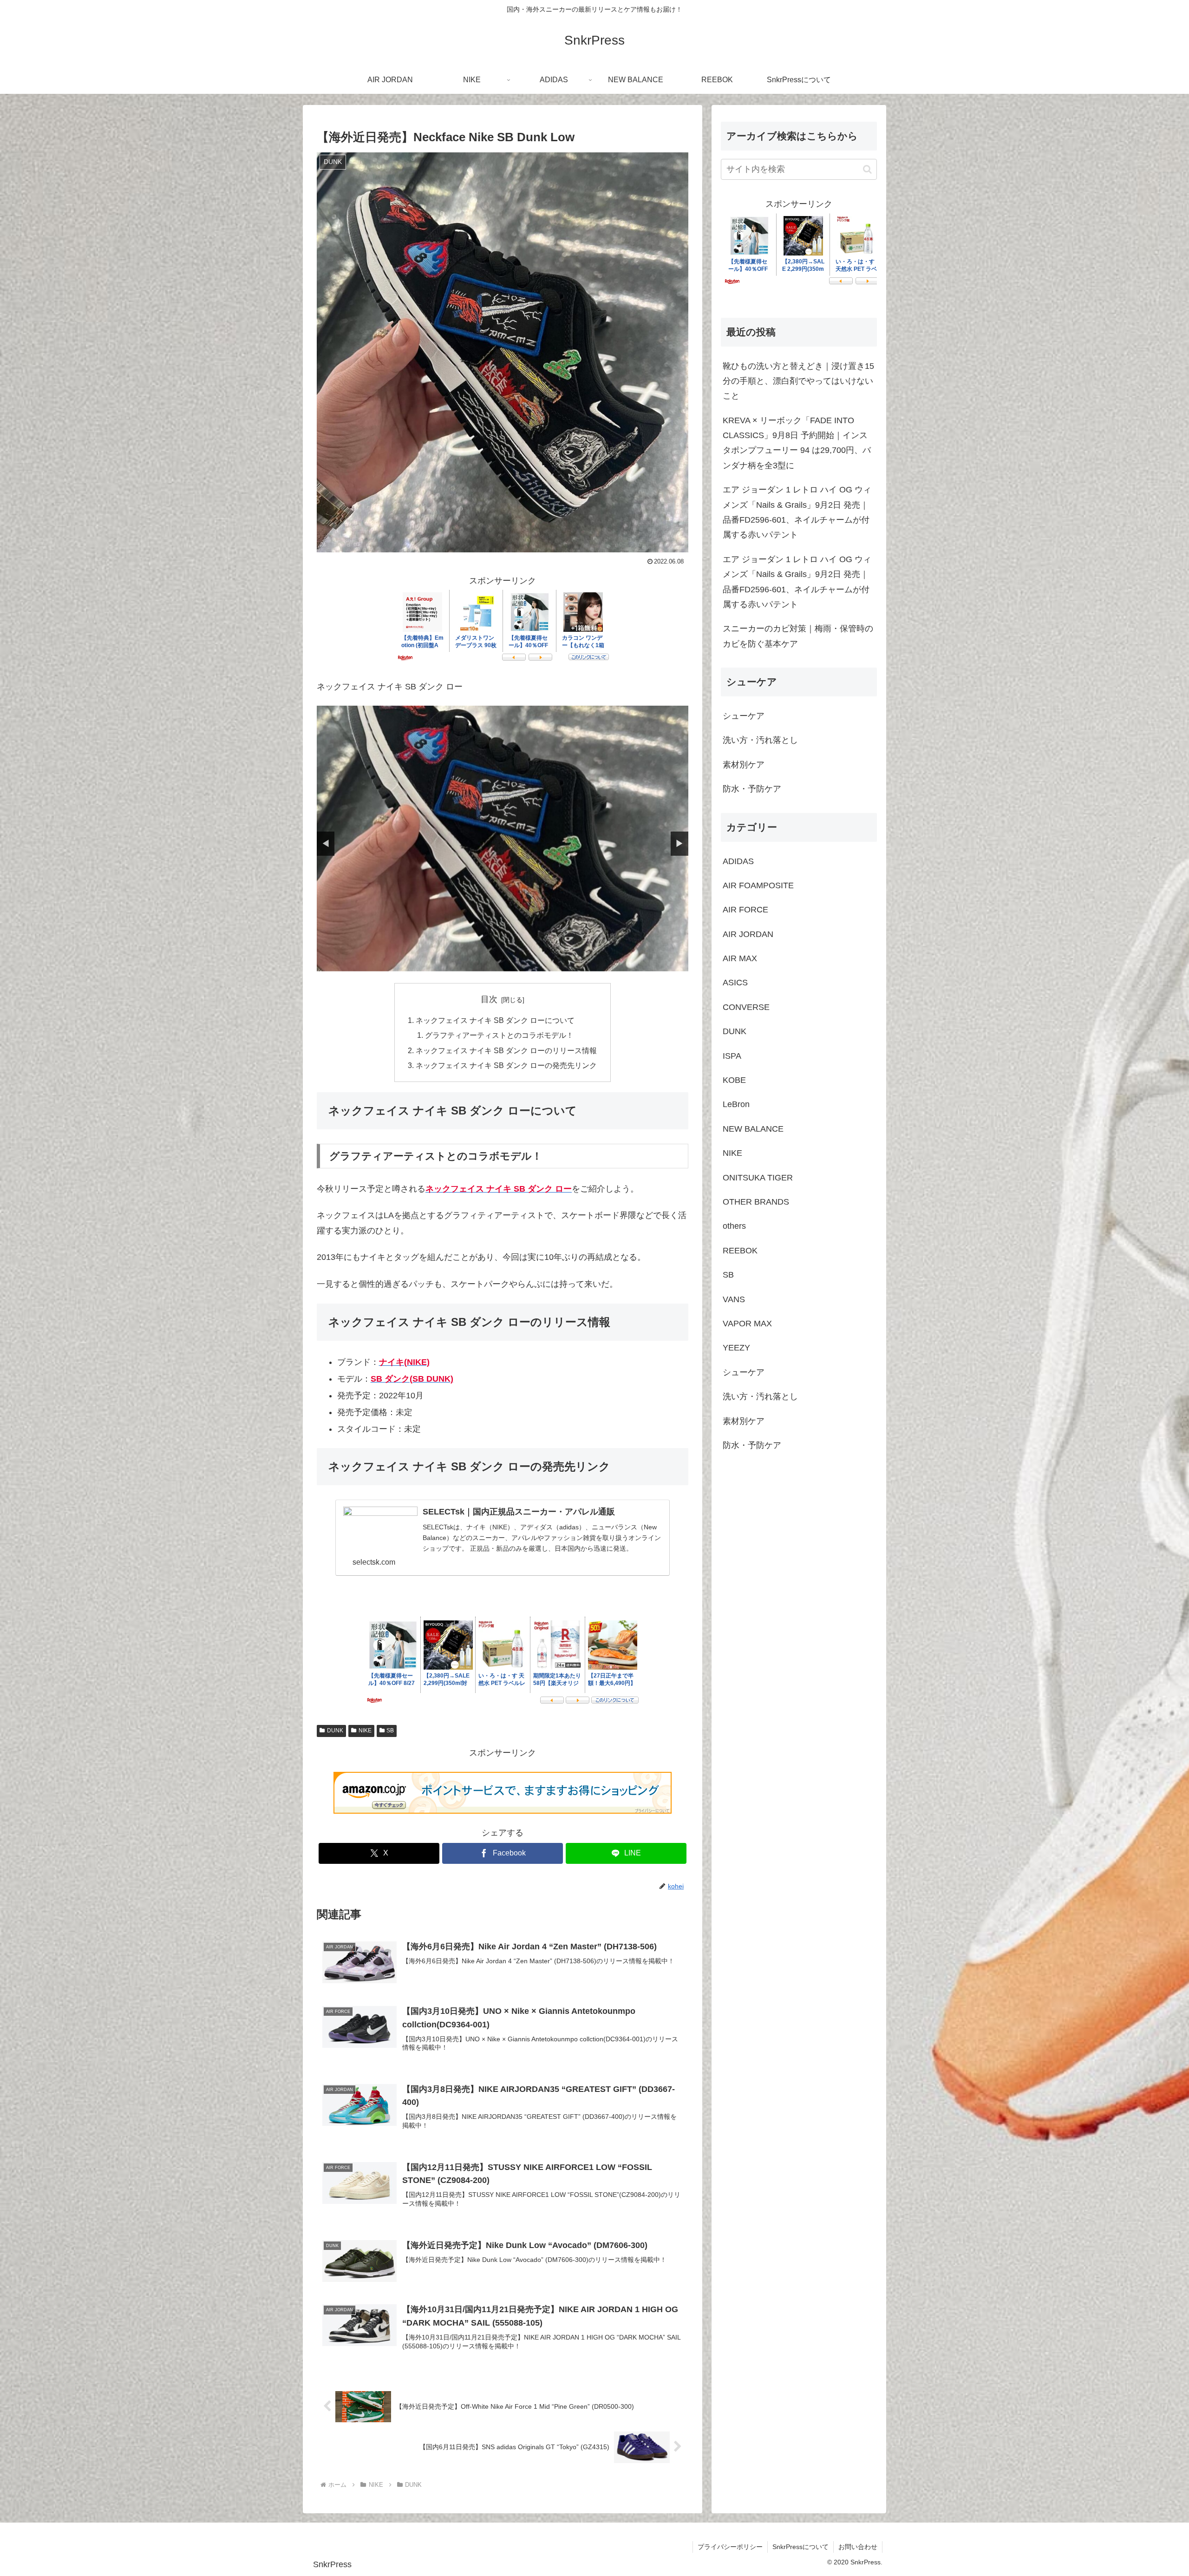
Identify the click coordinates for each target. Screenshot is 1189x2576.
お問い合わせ (858, 2547)
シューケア (744, 716)
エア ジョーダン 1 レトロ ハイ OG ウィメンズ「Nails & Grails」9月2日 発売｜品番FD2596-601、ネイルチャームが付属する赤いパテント (797, 512)
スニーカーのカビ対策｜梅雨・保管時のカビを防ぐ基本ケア (798, 636)
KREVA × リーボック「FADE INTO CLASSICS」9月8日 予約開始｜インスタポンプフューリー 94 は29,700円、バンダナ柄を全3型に (797, 443)
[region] (503, 838)
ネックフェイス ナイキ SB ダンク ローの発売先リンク (506, 1065)
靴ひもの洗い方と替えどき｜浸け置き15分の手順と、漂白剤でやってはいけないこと (798, 381)
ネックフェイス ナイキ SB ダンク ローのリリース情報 (506, 1050)
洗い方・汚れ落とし (760, 741)
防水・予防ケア (752, 789)
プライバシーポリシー (730, 2547)
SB (390, 1730)
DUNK (335, 1730)
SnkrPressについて (800, 2547)
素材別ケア (744, 765)
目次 (489, 999)
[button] (867, 169)
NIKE (365, 1730)
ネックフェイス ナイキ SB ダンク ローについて (495, 1020)
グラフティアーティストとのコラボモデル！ (499, 1035)
